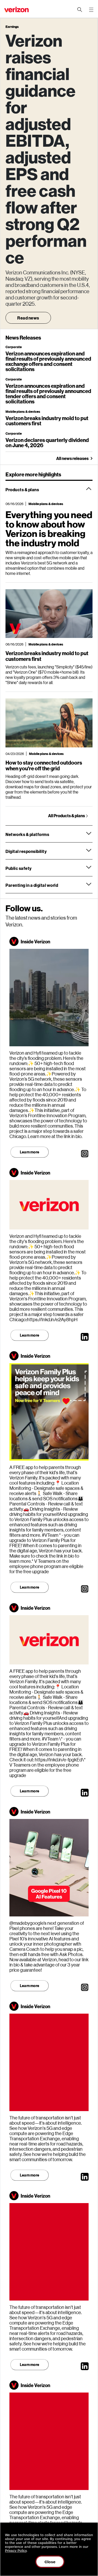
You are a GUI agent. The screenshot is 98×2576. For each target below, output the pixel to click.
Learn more (30, 1152)
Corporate (14, 347)
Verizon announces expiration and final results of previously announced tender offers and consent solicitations (48, 394)
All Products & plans (67, 816)
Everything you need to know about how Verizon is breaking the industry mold (49, 528)
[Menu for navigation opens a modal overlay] (91, 10)
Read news (28, 318)
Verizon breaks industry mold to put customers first (47, 421)
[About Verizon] (16, 10)
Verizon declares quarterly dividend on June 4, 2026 (47, 442)
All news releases (72, 458)
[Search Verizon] (80, 10)
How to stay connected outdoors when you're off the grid (44, 765)
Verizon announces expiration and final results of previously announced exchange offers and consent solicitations (48, 361)
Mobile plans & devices (23, 411)
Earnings (12, 27)
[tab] (49, 489)
